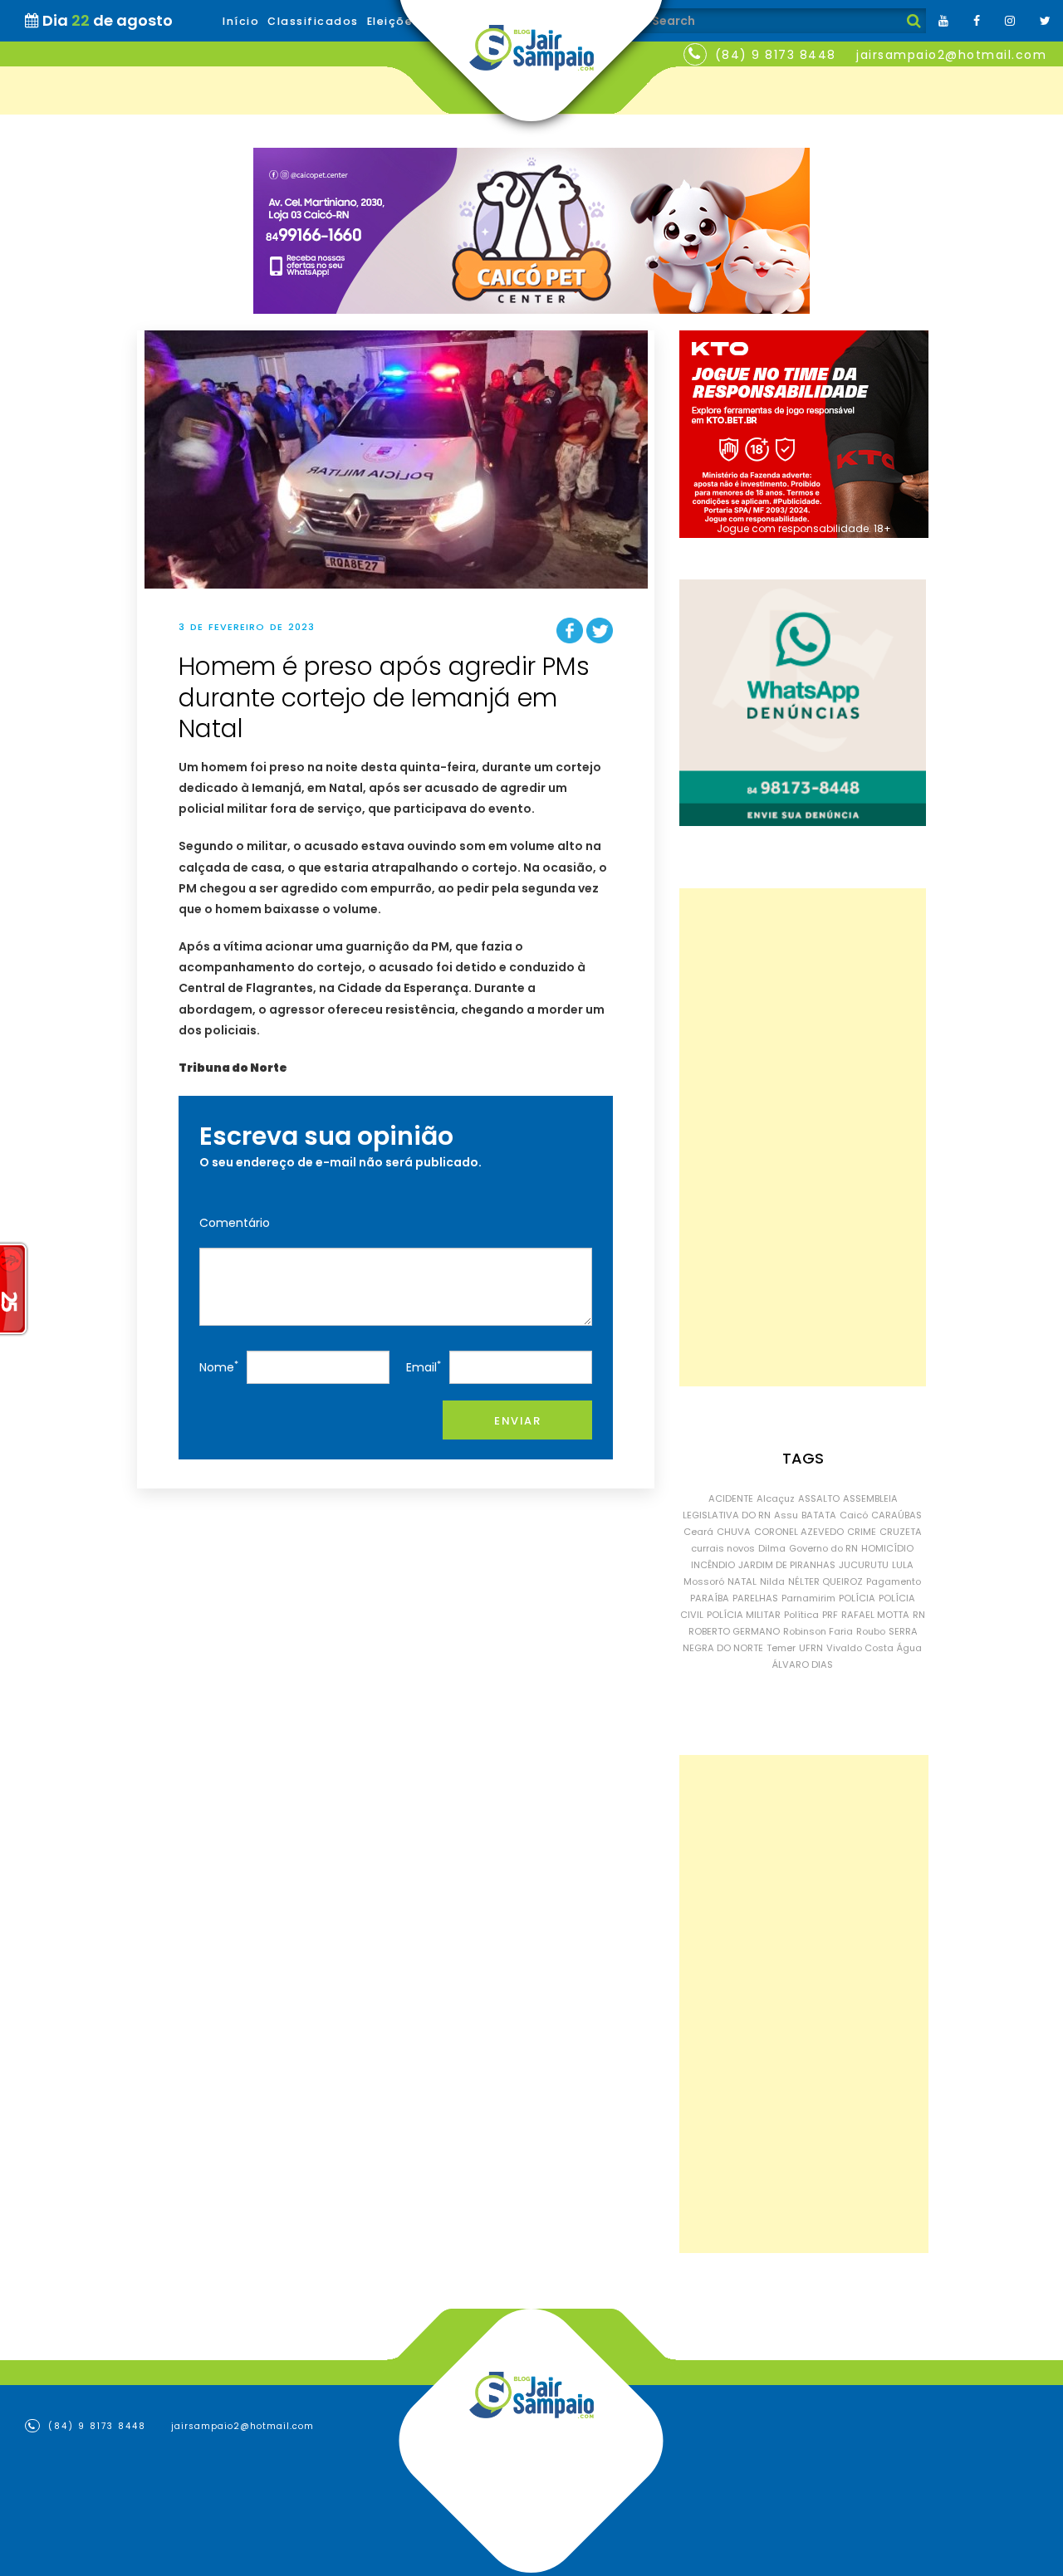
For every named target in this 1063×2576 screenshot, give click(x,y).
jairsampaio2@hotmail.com (951, 55)
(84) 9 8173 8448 (776, 55)
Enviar (517, 1421)
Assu (786, 1515)
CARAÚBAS (896, 1515)
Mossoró (704, 1581)
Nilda (772, 1581)
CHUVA (734, 1532)
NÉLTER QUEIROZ (825, 1581)
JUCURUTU (864, 1565)
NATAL (742, 1581)
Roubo (871, 1631)
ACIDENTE (731, 1498)
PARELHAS (755, 1598)
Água (909, 1648)
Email (424, 1367)
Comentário (235, 1223)
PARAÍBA (710, 1598)
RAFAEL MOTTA (875, 1615)
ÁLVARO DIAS (803, 1664)
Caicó (854, 1515)
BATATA (819, 1515)
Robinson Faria (818, 1631)
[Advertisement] (803, 1137)
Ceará (698, 1532)
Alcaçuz (776, 1498)
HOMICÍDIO (887, 1548)
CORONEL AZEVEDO (799, 1532)
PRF (830, 1615)
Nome (219, 1367)
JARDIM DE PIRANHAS (787, 1565)
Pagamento (894, 1581)
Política (801, 1615)
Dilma (772, 1548)
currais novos (723, 1548)
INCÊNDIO (713, 1565)
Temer (781, 1648)
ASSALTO (819, 1498)
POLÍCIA (857, 1598)
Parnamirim (808, 1598)
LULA (903, 1565)
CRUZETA (901, 1532)
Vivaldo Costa (860, 1648)
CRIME (862, 1532)
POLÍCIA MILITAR (744, 1615)
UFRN (811, 1648)
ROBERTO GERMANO (734, 1631)
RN (919, 1615)
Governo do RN (823, 1548)
